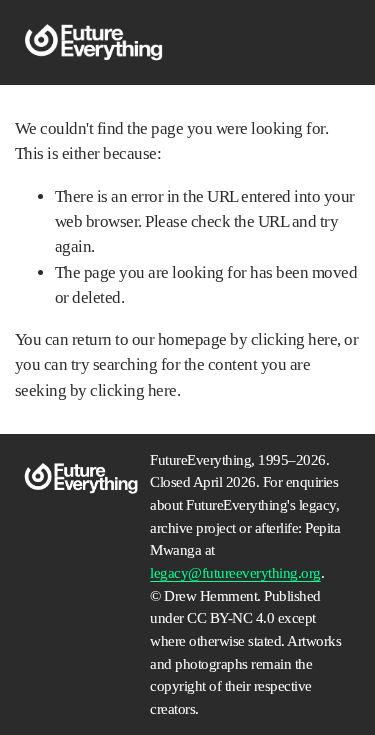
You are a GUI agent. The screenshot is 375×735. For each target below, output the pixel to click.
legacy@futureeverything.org (235, 573)
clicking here (294, 339)
